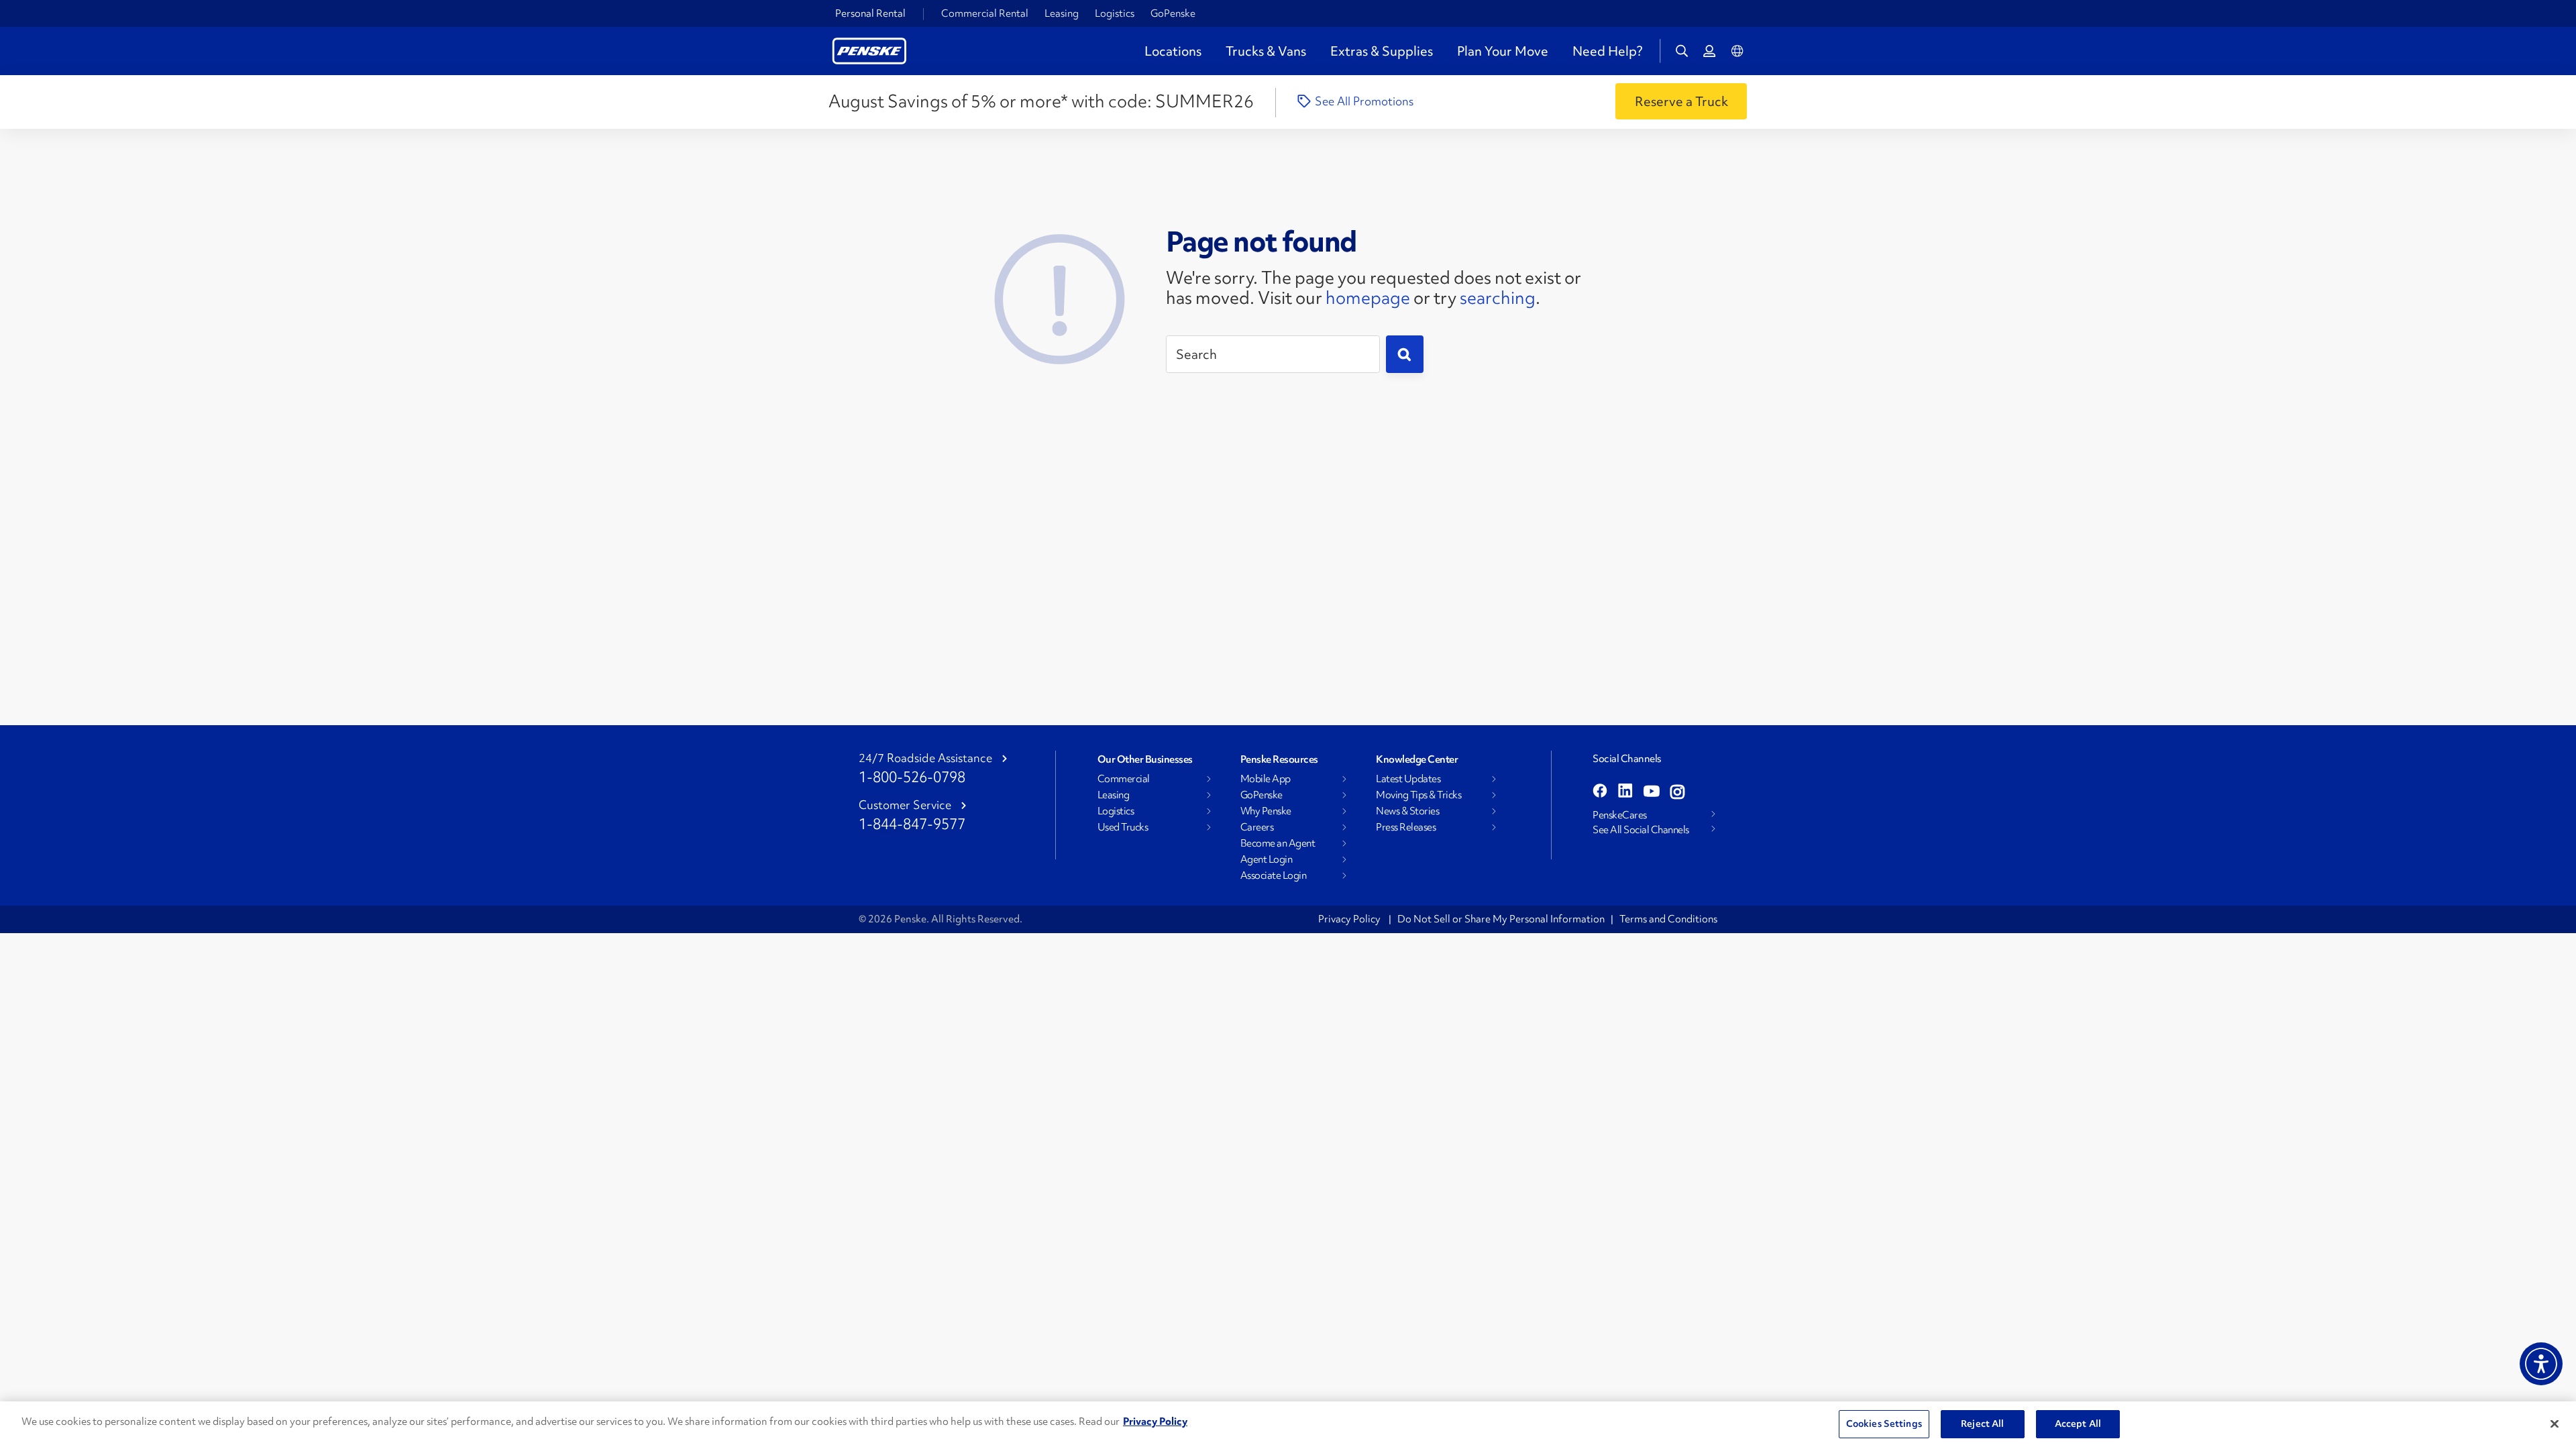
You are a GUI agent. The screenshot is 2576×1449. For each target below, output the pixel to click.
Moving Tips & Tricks (1418, 795)
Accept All (2078, 1424)
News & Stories (1407, 811)
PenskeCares (1620, 815)
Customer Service (905, 805)
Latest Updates (1408, 779)
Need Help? (1607, 51)
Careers (1257, 827)
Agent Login (1267, 859)
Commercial (1124, 779)
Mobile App (1266, 779)
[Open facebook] (1600, 792)
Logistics (1115, 13)
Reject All (1982, 1424)
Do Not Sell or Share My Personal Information (1501, 919)
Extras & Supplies (1382, 51)
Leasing (1062, 13)
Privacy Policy (1350, 919)
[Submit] (1405, 354)
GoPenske (1173, 13)
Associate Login (1274, 875)
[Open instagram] (1677, 792)
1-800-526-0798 (912, 777)
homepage (1368, 298)
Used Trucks (1123, 827)
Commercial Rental (985, 13)
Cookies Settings (1884, 1424)
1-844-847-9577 (912, 824)
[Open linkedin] (1625, 792)
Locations (1173, 51)
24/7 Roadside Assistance (925, 758)
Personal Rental (870, 13)
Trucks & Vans (1266, 51)
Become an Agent (1278, 843)
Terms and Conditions (1668, 919)
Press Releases (1406, 827)
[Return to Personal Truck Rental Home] (869, 49)
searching (1498, 298)
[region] (1288, 1425)
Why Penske (1266, 811)
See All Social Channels (1641, 830)
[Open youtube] (1652, 792)
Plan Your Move (1503, 51)
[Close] (2555, 1424)
